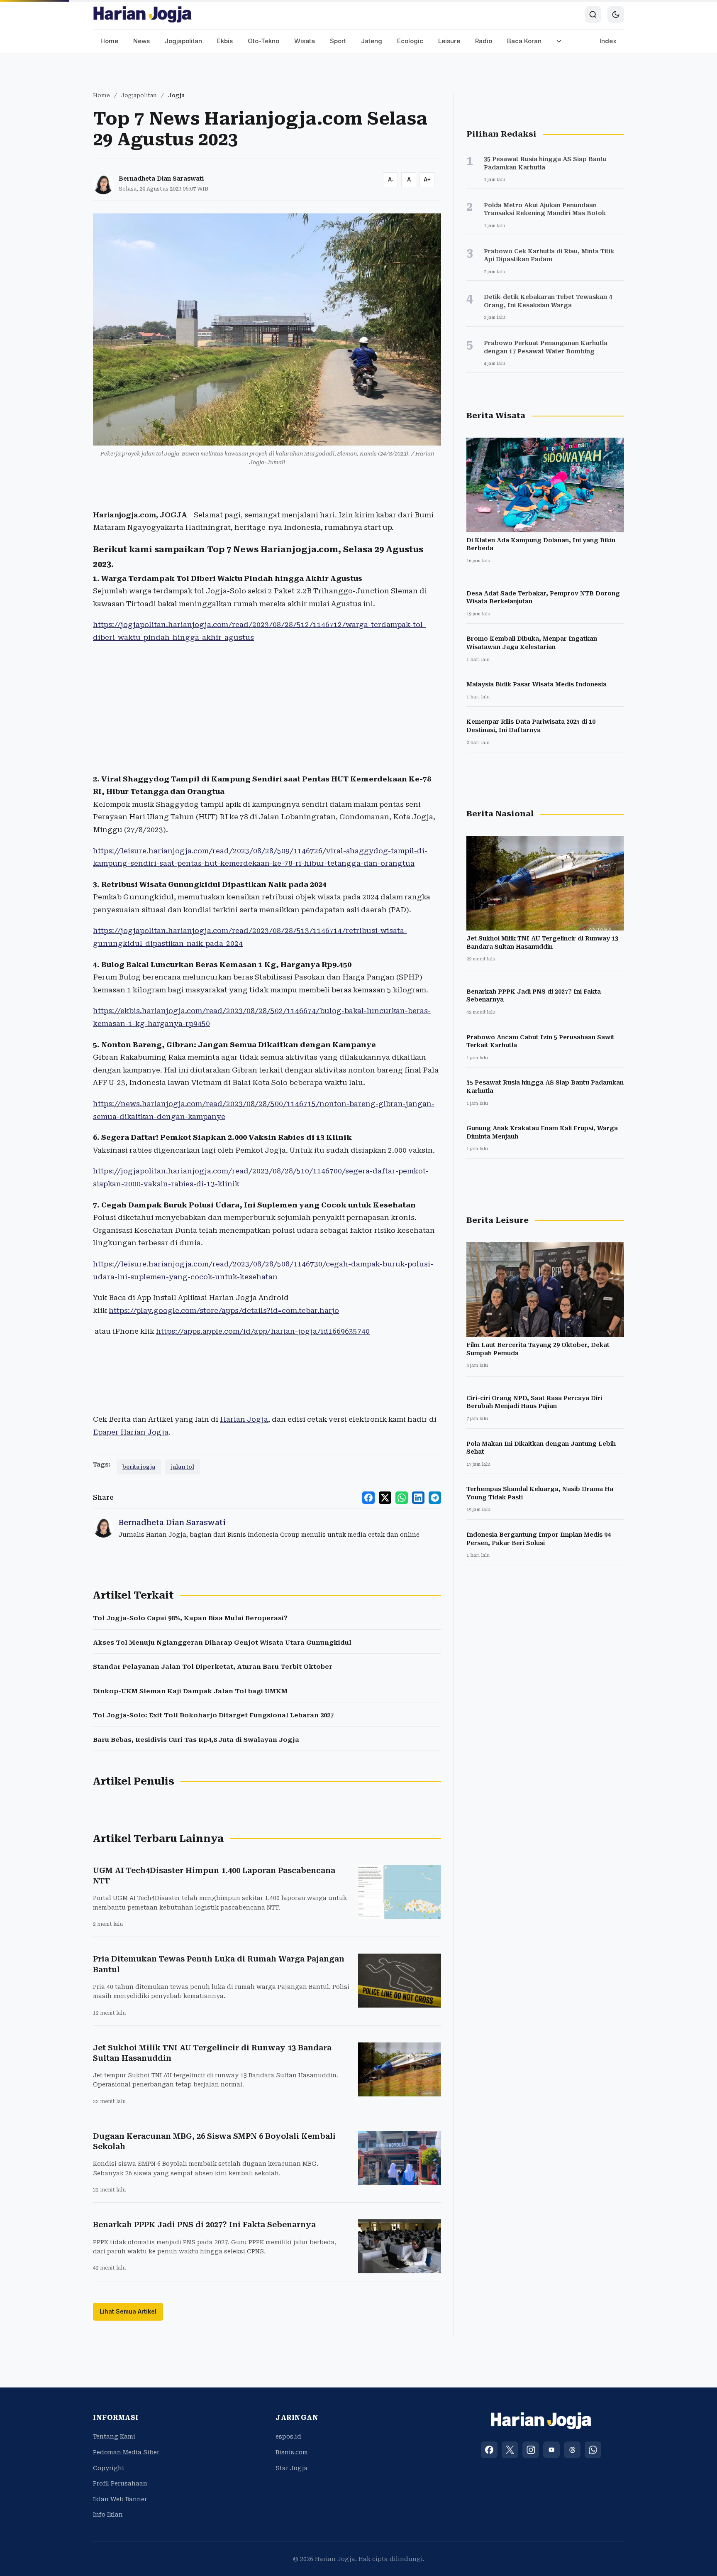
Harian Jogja (244, 1419)
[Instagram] (531, 2450)
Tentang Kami (114, 2436)
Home (109, 41)
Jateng (372, 41)
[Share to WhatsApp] (402, 1498)
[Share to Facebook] (368, 1498)
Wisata (305, 41)
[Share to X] (385, 1498)
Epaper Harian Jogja (131, 1432)
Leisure (449, 41)
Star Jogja (292, 2468)
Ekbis (225, 41)
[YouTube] (551, 2450)
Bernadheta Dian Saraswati (161, 179)
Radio (484, 41)
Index (608, 41)
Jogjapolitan (183, 41)
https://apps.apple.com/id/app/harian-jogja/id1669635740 (263, 1331)
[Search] (593, 15)
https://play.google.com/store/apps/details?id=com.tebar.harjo (224, 1310)
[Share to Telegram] (435, 1498)
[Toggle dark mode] (616, 15)
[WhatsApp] (593, 2450)
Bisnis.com (292, 2452)
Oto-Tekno (263, 41)
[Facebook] (489, 2450)
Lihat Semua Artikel (128, 2311)
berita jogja (139, 1467)
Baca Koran (524, 41)
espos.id (288, 2436)
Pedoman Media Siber (126, 2452)
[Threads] (572, 2450)
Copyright (109, 2468)
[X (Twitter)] (510, 2450)
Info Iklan (108, 2515)
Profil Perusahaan (120, 2483)
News (141, 41)
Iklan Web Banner (120, 2499)
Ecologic (410, 41)
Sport (338, 41)
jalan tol (183, 1467)
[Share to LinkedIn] (418, 1498)
